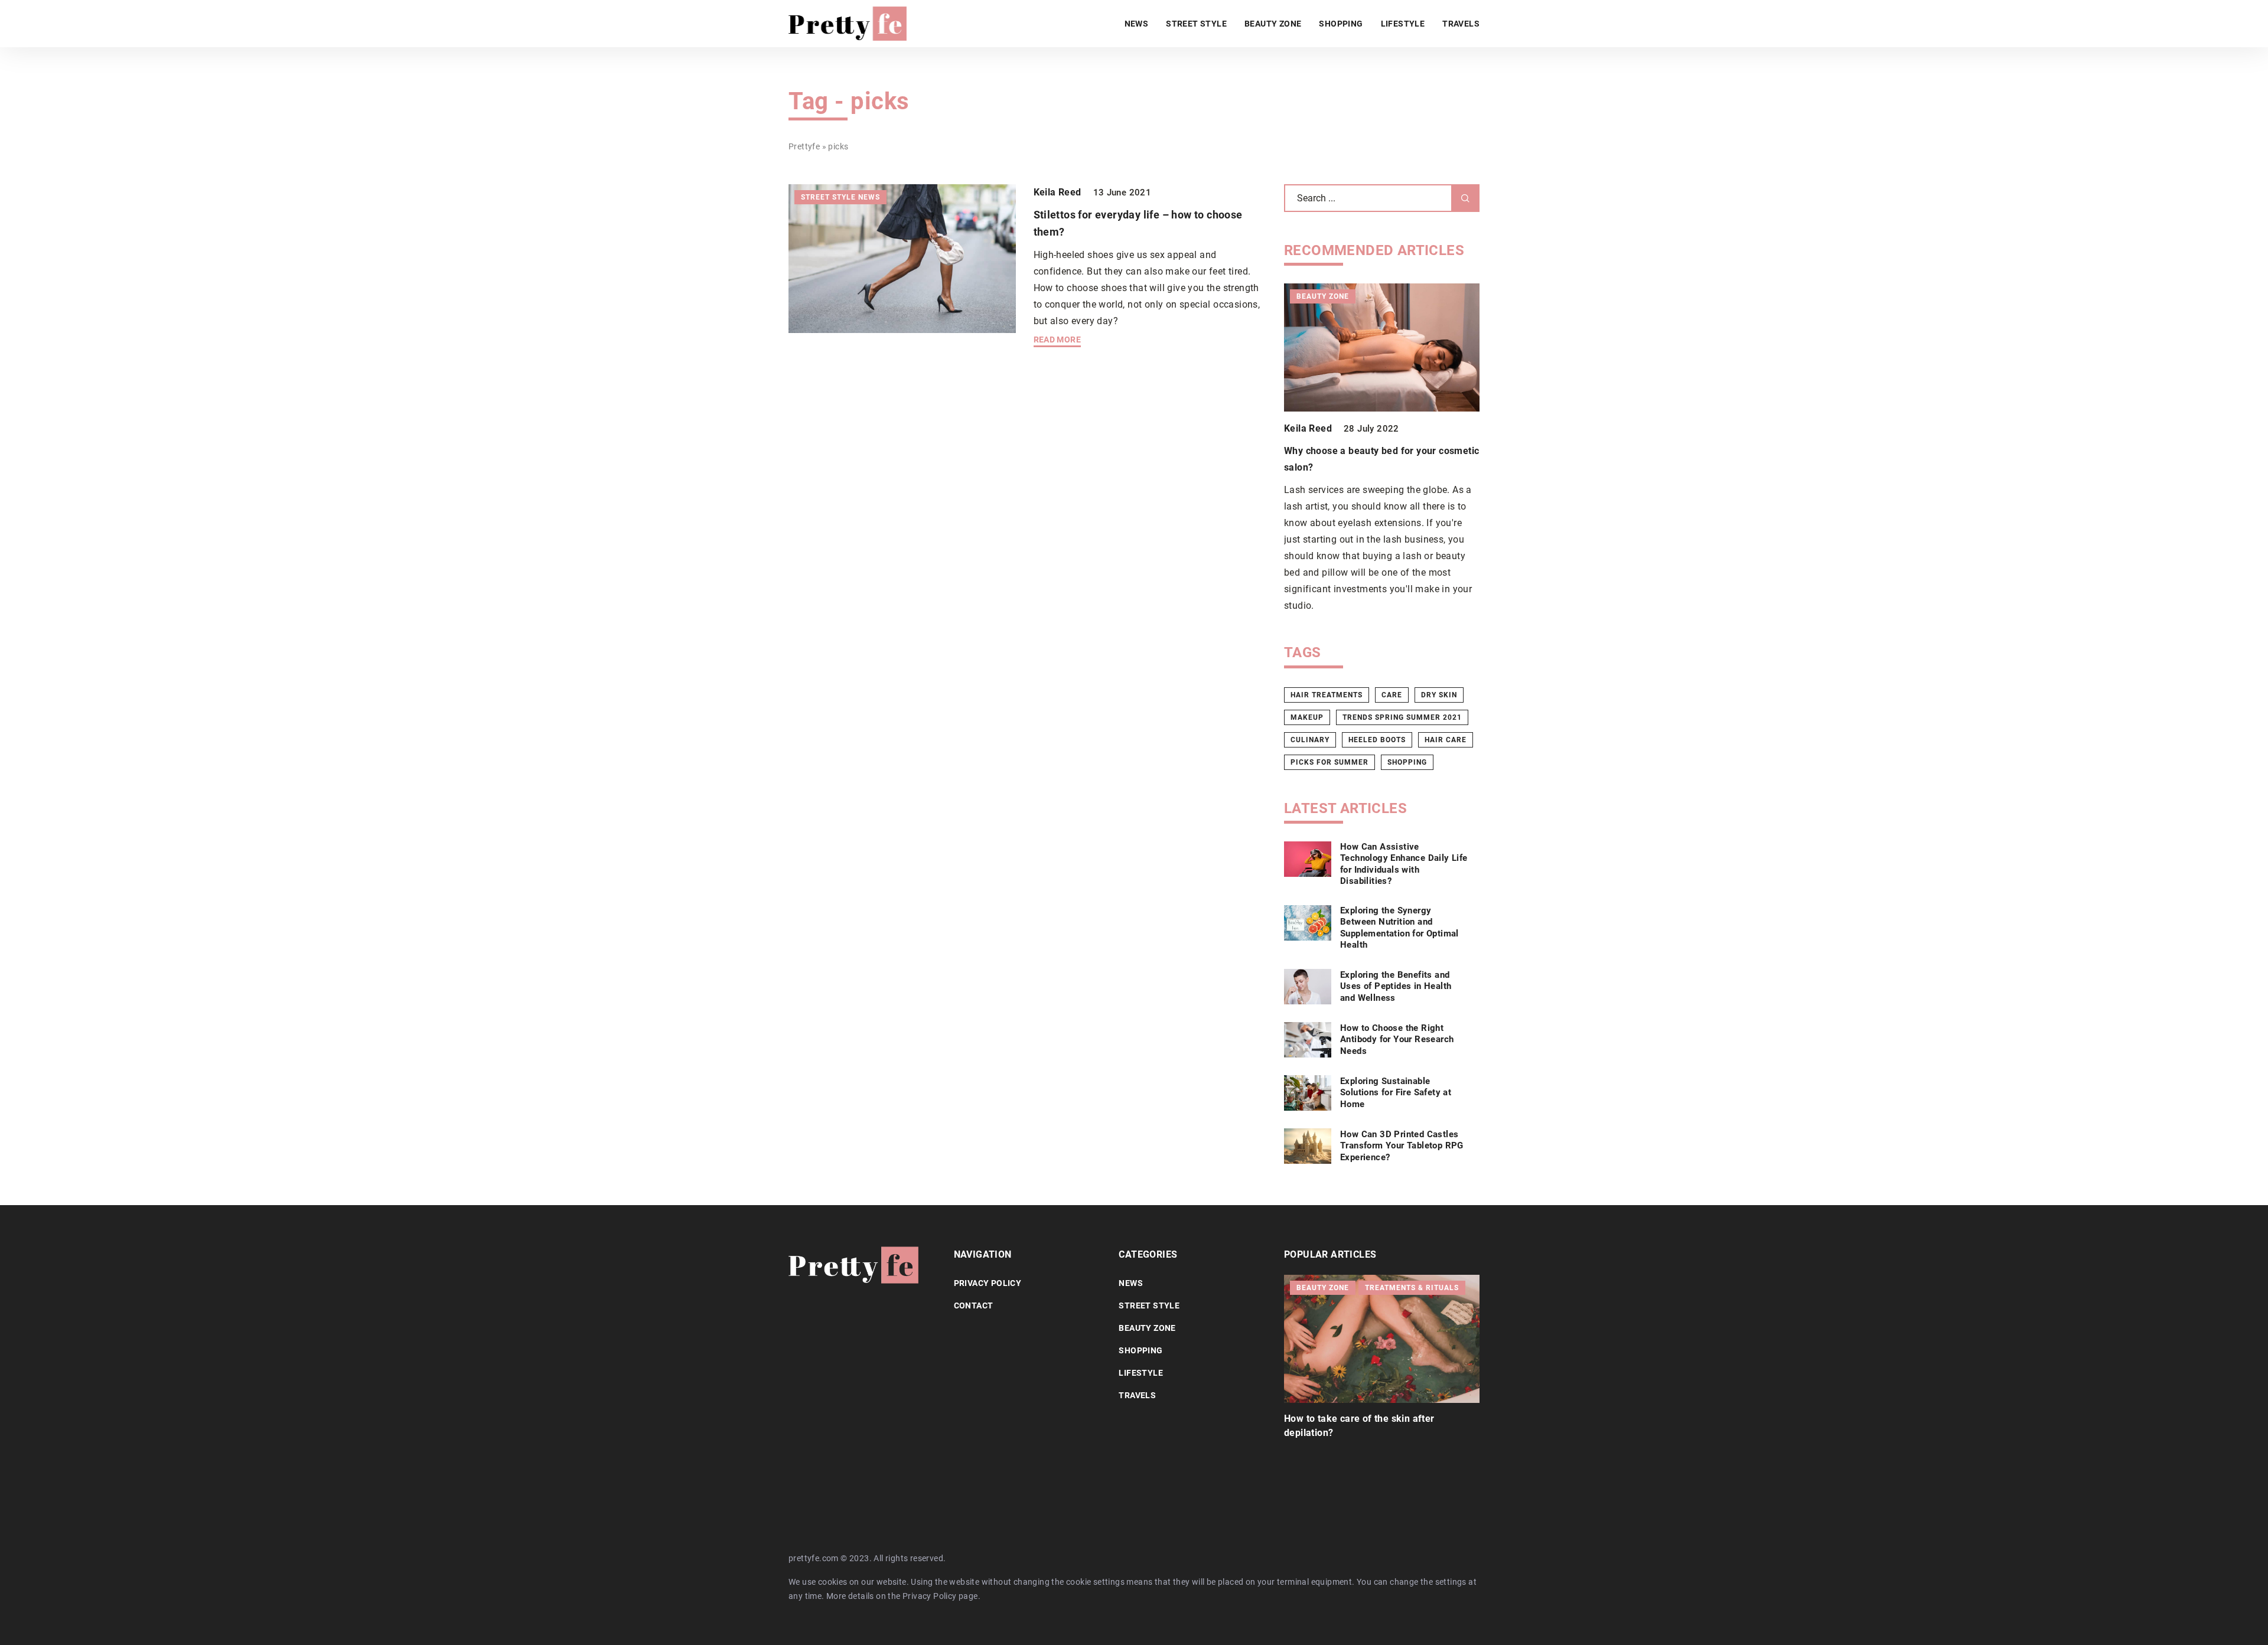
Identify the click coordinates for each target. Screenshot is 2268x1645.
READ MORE (1058, 340)
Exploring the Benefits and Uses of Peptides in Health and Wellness (1396, 986)
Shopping (1341, 24)
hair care (1446, 740)
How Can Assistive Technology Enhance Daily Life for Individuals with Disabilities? (1404, 864)
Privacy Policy (930, 1596)
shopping (1407, 762)
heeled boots (1377, 740)
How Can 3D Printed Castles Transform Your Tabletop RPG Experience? (1402, 1146)
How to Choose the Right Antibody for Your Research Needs (1397, 1039)
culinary (1310, 740)
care (1392, 695)
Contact (974, 1305)
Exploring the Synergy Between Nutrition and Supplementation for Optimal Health (1399, 928)
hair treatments (1327, 695)
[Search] (1465, 198)
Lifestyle (1403, 24)
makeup (1307, 717)
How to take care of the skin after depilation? (1359, 1426)
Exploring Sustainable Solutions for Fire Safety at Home (1396, 1093)
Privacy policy (988, 1283)
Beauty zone (1273, 24)
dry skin (1439, 695)
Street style (1196, 24)
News (1137, 24)
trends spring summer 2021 (1402, 717)
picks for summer (1329, 762)
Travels (1461, 24)
